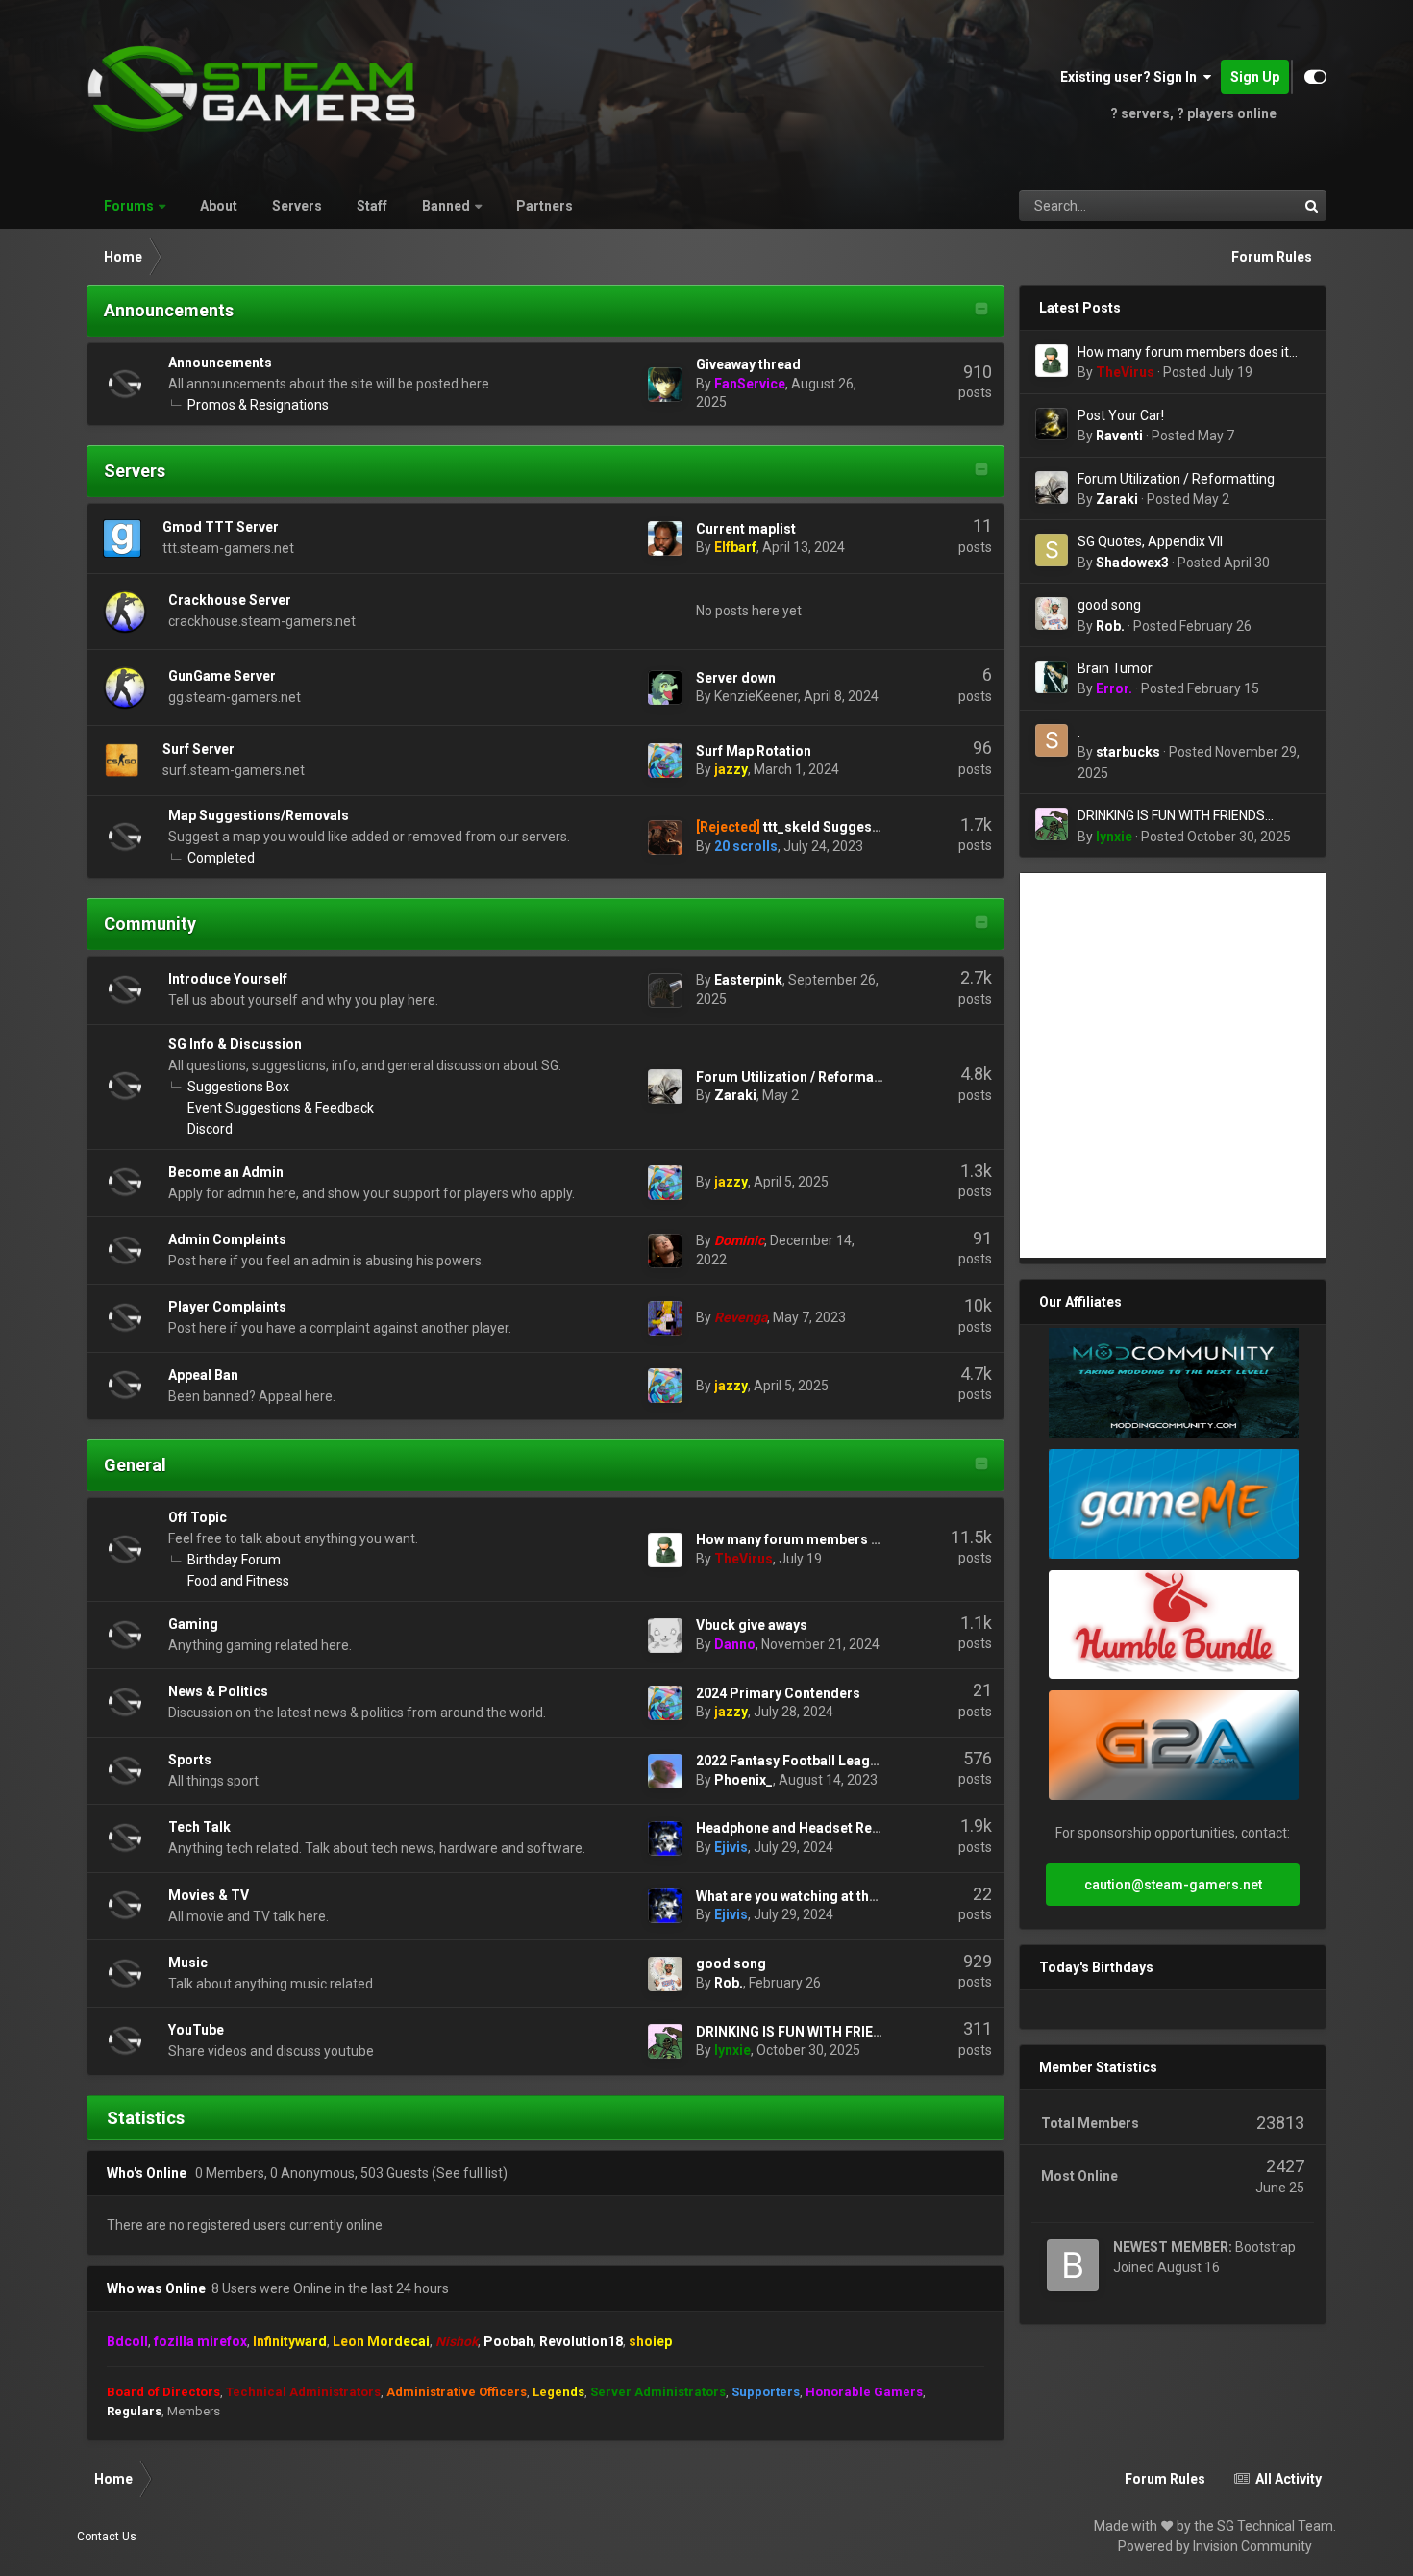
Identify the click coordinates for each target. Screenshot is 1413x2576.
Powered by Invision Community (1215, 2546)
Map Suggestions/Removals (259, 815)
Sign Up (1255, 77)
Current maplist (746, 529)
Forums (129, 206)
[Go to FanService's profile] (665, 385)
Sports (190, 1760)
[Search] (1311, 206)
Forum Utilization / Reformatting (800, 1077)
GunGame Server (222, 676)
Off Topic (198, 1517)
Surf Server (198, 749)
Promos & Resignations (258, 405)
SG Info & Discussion (235, 1044)
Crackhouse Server (230, 600)
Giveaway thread (748, 364)
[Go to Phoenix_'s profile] (665, 1771)
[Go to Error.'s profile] (1052, 677)
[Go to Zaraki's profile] (665, 1087)
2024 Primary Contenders (778, 1693)
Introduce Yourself (228, 979)
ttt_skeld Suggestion (830, 827)
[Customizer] (1315, 77)
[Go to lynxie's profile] (665, 2041)
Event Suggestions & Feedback (281, 1108)
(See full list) (470, 2173)
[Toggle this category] (981, 311)
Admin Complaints (227, 1239)
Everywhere (1239, 206)
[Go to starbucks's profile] (1052, 740)
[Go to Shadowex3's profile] (1052, 550)
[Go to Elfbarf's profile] (665, 538)
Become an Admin (226, 1172)
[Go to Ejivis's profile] (665, 1838)
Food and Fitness (238, 1581)
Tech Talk (199, 1827)
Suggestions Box (238, 1087)
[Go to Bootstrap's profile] (1073, 2265)
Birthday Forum (234, 1560)
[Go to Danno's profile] (665, 1636)
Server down (736, 678)
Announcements (169, 310)
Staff (372, 206)
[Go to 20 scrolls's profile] (665, 838)
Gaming (193, 1624)
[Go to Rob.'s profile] (665, 1974)
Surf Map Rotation (754, 751)
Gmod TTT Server (221, 527)
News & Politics (218, 1691)
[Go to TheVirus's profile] (665, 1550)
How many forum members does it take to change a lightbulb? (1183, 353)
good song (731, 1963)
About (219, 206)
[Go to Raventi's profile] (1052, 424)
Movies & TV (209, 1895)
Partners (545, 206)
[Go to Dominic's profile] (665, 1251)
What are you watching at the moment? (818, 1896)
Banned (446, 206)
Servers (297, 206)
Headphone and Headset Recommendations (837, 1828)
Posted (1208, 372)
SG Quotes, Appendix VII (1150, 541)
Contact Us (107, 2537)
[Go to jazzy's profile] (665, 761)
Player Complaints (227, 1307)
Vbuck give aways (752, 1625)
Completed (221, 858)
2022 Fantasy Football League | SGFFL (816, 1761)
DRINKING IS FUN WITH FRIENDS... (804, 2032)
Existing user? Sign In (1131, 77)
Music (188, 1963)
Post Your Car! (1121, 415)
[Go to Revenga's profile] (665, 1318)
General (135, 1465)
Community (150, 924)
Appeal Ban (203, 1375)
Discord (210, 1129)
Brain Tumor (1115, 668)
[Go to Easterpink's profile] (665, 990)
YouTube (196, 2030)
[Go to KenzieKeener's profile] (665, 688)
